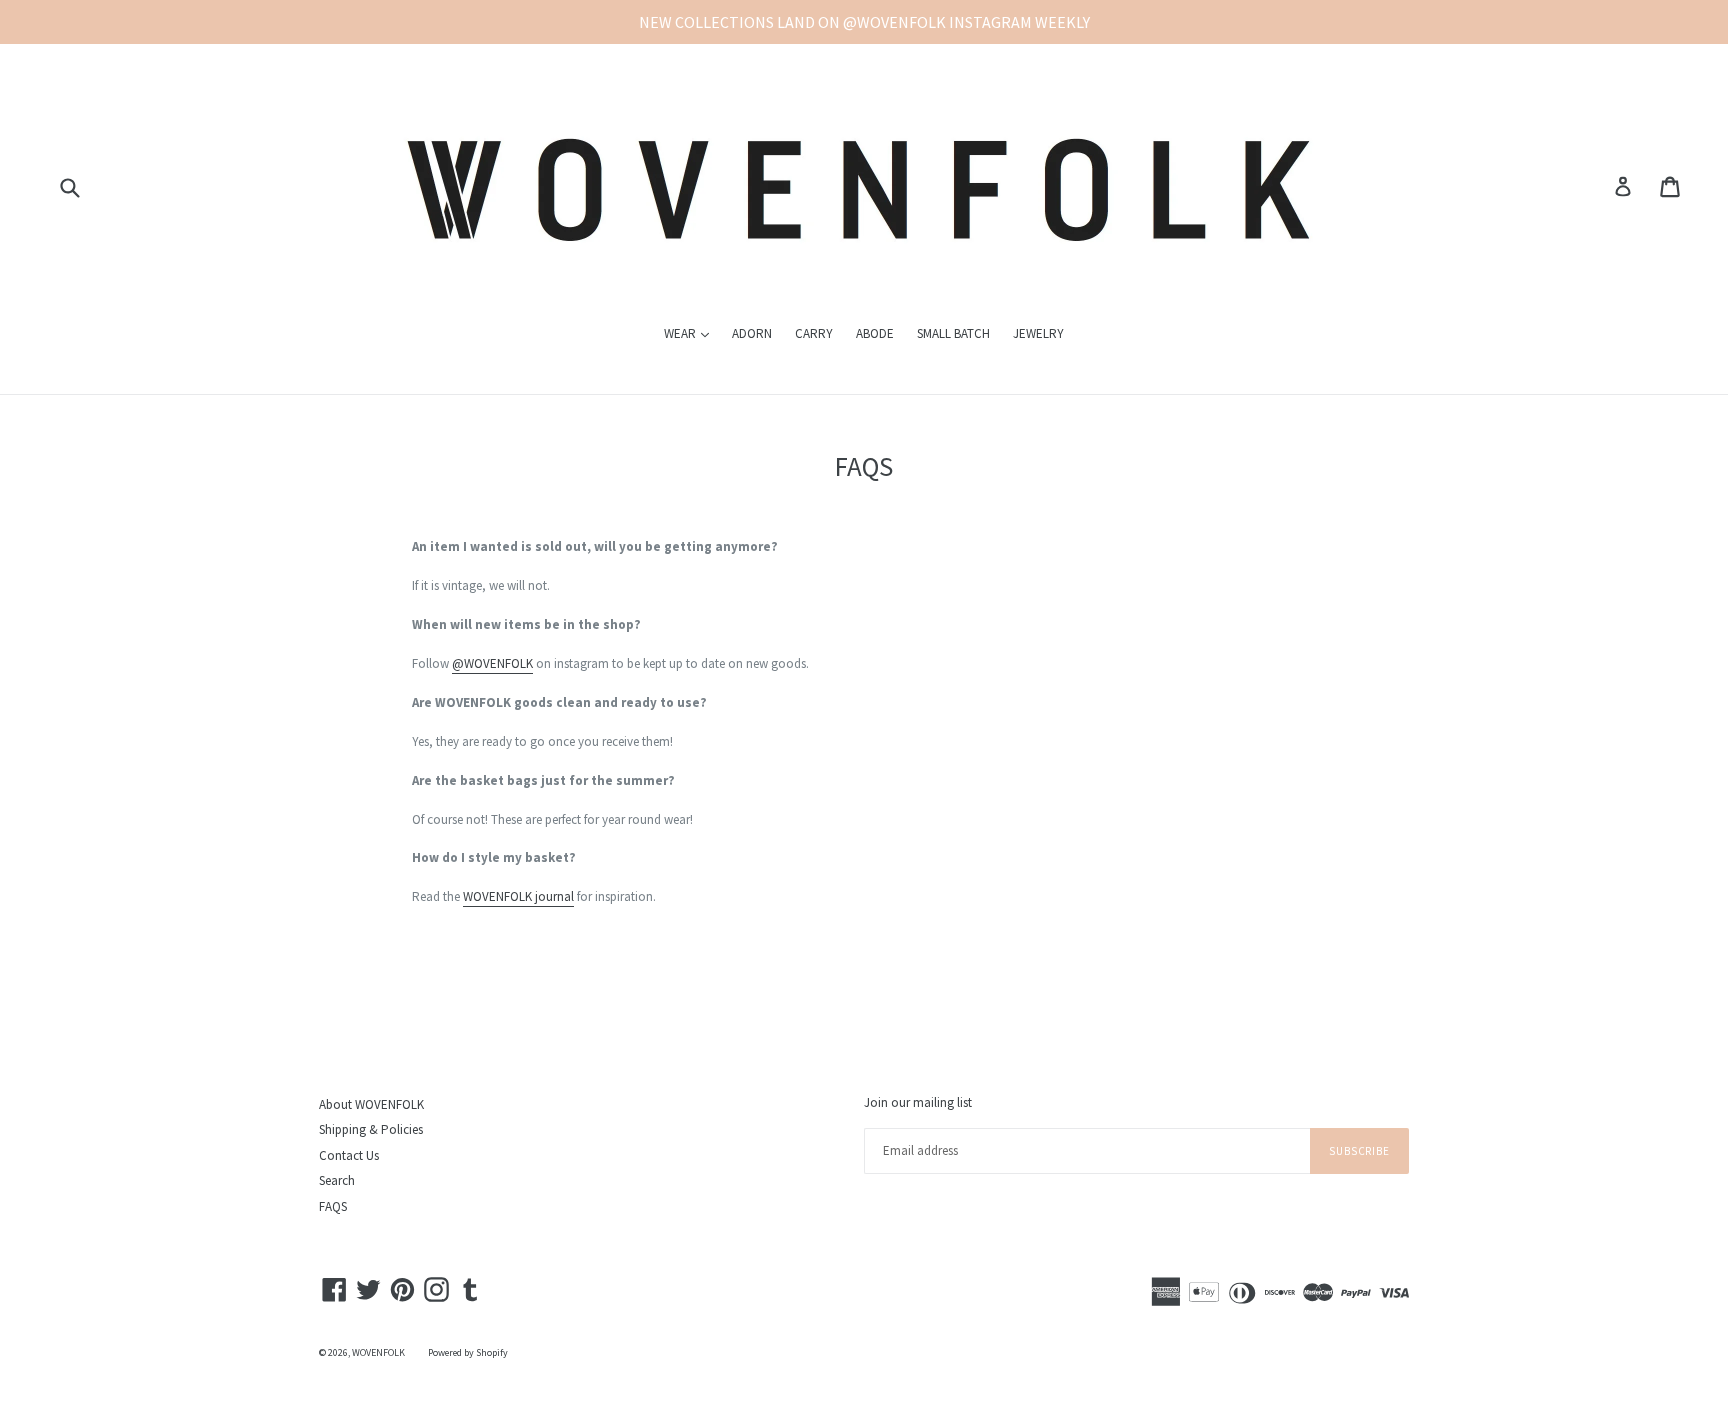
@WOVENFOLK (492, 663)
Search (337, 1180)
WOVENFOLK (378, 1352)
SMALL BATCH (953, 333)
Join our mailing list (918, 1103)
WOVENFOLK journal (518, 896)
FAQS (333, 1206)
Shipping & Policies (371, 1129)
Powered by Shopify (468, 1352)
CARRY (814, 333)
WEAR (691, 333)
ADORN (752, 333)
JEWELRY (1038, 333)
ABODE (875, 333)
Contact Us (349, 1155)
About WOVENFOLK (371, 1104)
